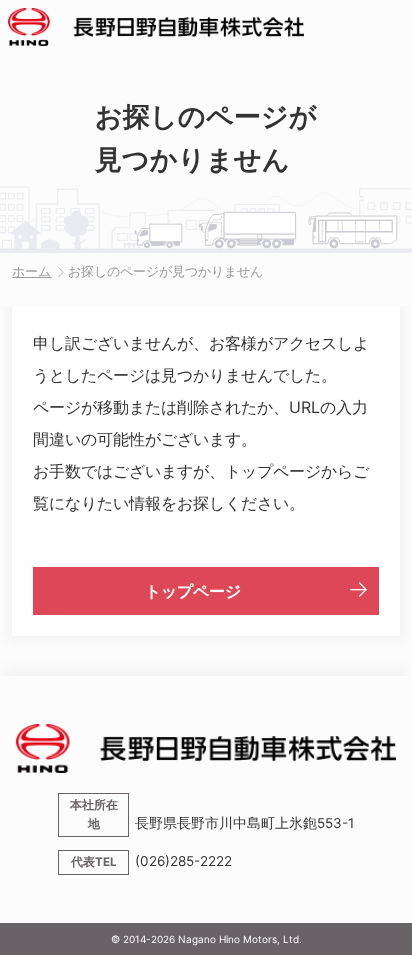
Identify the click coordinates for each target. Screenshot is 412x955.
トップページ (193, 591)
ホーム (31, 271)
